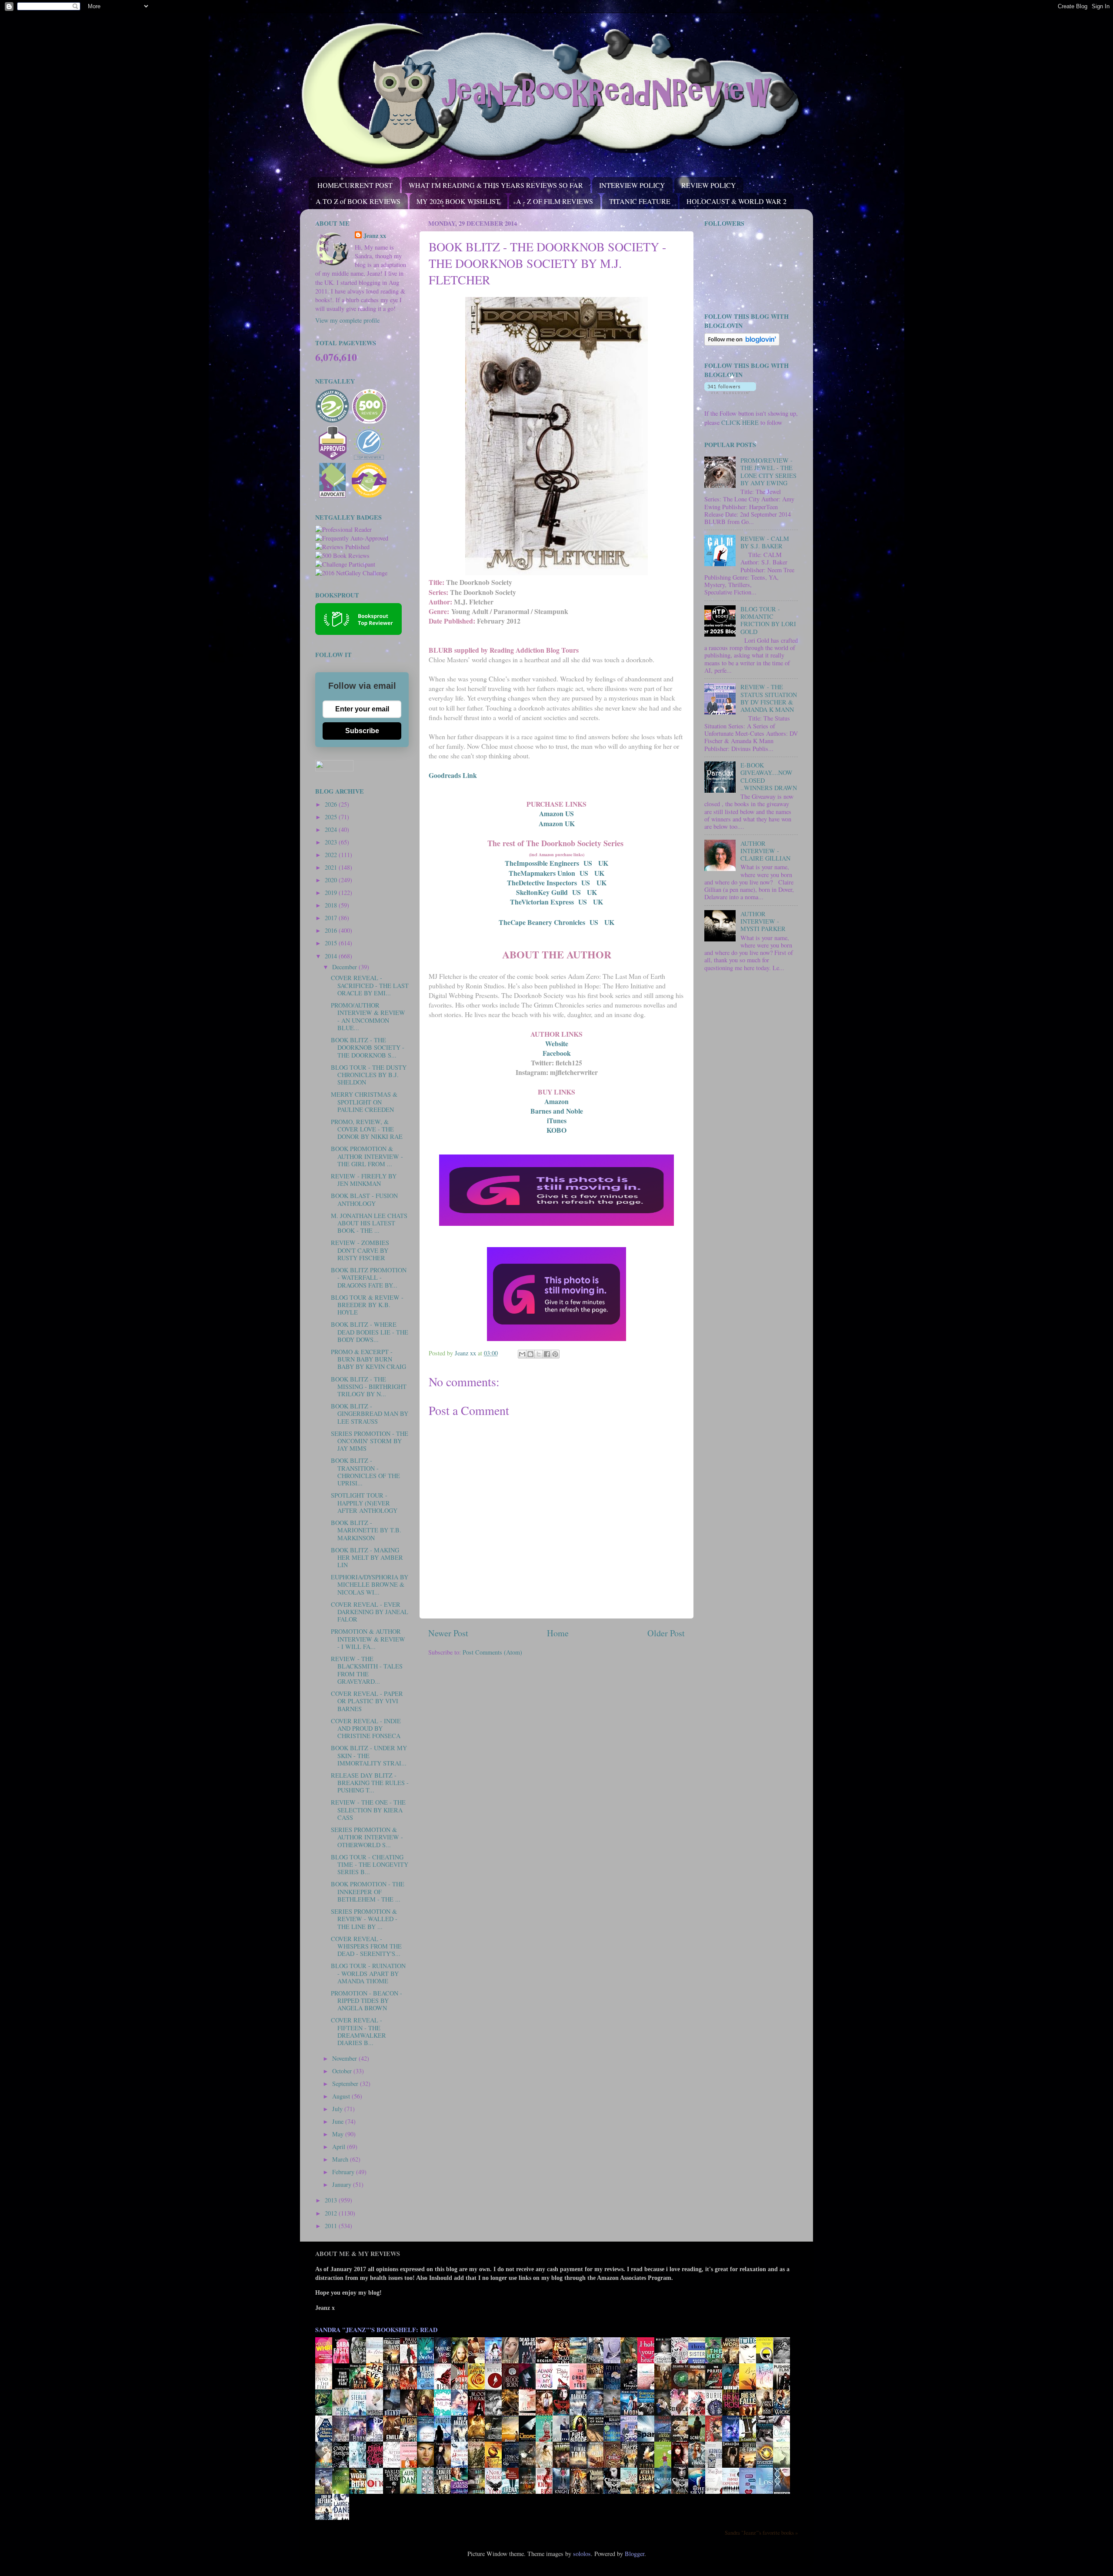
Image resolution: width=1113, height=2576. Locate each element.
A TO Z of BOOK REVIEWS (358, 201)
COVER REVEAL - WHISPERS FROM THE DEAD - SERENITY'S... (366, 1946)
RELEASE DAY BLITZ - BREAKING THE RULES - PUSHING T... (370, 1783)
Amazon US (556, 813)
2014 (332, 956)
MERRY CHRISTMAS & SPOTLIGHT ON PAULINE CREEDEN (364, 1102)
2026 (332, 804)
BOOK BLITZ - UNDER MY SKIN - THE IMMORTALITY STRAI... (369, 1755)
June (339, 2121)
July (338, 2109)
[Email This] (522, 1354)
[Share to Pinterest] (555, 1354)
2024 (332, 829)
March (341, 2159)
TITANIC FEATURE (640, 201)
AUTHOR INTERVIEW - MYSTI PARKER (763, 921)
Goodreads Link (453, 775)
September (346, 2084)
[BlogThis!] (530, 1354)
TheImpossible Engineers (542, 863)
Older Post (666, 1633)
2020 (332, 880)
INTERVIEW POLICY (632, 185)
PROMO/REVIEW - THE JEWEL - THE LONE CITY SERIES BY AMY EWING (768, 472)
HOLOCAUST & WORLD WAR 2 (736, 201)
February (344, 2172)
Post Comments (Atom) (492, 1652)
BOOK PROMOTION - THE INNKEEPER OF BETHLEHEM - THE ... (368, 1892)
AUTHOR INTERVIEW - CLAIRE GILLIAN (765, 851)
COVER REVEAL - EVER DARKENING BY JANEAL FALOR (370, 1612)
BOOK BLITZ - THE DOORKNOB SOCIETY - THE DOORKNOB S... (368, 1048)
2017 (332, 918)
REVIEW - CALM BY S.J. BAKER (765, 542)
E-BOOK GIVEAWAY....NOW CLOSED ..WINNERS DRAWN (769, 776)
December (345, 967)
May (339, 2134)
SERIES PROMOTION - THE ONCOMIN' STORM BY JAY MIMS (370, 1441)
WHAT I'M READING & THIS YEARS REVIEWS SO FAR (496, 185)
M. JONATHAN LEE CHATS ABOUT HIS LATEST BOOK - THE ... (369, 1223)
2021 (332, 867)
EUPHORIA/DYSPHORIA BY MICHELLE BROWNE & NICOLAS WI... (370, 1585)
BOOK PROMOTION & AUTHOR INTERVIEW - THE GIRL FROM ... (367, 1156)
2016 (332, 930)
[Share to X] (539, 1354)
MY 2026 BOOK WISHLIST (458, 201)
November (345, 2058)
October (343, 2071)
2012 (332, 2213)
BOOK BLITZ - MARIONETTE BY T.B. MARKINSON (366, 1530)
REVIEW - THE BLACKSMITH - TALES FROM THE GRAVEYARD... (367, 1670)
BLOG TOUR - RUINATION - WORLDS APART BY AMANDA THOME (368, 1973)
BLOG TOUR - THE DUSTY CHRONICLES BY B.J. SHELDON (369, 1075)
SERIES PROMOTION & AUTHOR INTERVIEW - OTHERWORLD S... (367, 1837)
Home (558, 1633)
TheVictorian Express (542, 902)
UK (603, 863)
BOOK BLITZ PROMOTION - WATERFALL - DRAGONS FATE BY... (369, 1278)
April (340, 2147)
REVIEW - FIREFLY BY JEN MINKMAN (364, 1180)
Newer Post (448, 1633)
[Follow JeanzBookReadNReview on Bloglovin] (742, 343)
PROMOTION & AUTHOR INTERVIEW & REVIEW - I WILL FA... (368, 1639)
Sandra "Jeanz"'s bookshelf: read (376, 2330)
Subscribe (362, 731)
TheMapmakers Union (542, 873)
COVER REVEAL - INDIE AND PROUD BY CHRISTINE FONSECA (366, 1728)
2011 (332, 2226)
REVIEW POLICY (709, 185)
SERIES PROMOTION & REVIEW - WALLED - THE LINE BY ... (364, 1919)
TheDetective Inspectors (542, 883)
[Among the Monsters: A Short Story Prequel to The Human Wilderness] (784, 2467)
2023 (332, 842)
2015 (332, 943)
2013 (332, 2200)
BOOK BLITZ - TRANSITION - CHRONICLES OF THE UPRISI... (365, 1472)
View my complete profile (347, 320)
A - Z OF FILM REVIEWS (555, 201)
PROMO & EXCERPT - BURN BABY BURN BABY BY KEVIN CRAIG (368, 1359)
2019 (332, 893)
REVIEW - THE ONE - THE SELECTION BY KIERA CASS (368, 1810)
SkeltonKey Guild (542, 892)
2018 (332, 905)
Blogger (635, 2554)
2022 (332, 855)
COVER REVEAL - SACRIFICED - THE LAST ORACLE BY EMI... (370, 985)
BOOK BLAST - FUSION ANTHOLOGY (364, 1199)
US (588, 863)
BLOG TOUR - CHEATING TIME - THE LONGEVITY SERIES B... (370, 1865)
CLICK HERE (740, 422)
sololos (582, 2554)
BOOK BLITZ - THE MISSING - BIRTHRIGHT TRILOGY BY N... (369, 1387)
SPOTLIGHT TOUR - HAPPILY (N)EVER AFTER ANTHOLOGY (364, 1503)
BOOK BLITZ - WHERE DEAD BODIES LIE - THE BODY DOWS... (370, 1332)
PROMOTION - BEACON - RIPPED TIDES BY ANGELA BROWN (367, 2001)
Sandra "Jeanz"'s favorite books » (761, 2533)
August (342, 2096)
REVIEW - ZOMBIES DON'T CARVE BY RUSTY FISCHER (360, 1250)
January (343, 2184)
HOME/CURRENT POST (355, 185)
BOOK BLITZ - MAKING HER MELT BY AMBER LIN (367, 1558)
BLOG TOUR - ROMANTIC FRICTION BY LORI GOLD (768, 620)
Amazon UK (557, 823)
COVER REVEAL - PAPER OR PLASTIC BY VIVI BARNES (367, 1701)
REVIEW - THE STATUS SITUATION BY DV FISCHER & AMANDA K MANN (769, 698)
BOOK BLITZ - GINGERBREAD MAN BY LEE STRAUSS (370, 1414)
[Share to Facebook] (547, 1354)
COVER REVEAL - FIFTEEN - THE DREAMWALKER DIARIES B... (358, 2031)
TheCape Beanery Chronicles (542, 922)
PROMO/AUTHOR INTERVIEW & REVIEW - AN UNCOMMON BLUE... (368, 1016)
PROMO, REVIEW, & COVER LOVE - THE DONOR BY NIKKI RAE (367, 1129)
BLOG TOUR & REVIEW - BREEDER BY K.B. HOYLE (367, 1305)
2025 (332, 817)
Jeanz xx (375, 236)
